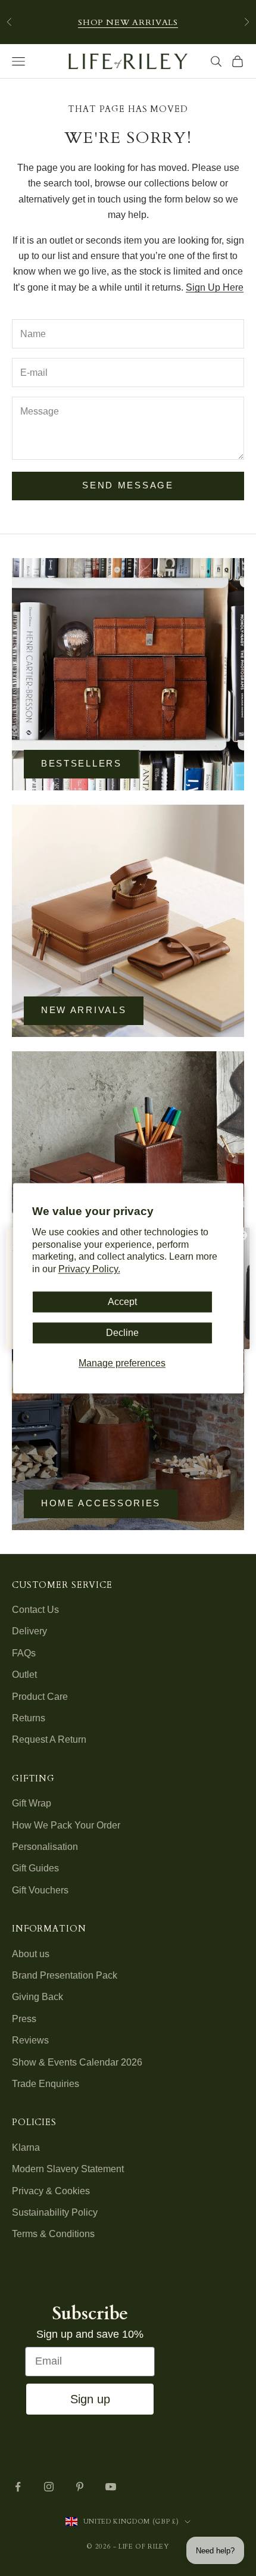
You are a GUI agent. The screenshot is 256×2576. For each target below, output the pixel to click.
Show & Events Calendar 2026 (77, 2062)
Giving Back (38, 1997)
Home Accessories (101, 1503)
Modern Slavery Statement (68, 2169)
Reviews (30, 2040)
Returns (29, 1718)
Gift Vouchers (40, 1890)
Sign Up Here (215, 287)
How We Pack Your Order (66, 1825)
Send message (128, 485)
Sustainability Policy (55, 2212)
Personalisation (45, 1847)
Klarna (26, 2147)
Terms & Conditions (53, 2234)
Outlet (24, 1675)
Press (24, 2019)
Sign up (90, 2399)
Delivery (29, 1631)
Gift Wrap (32, 1803)
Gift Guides (35, 1868)
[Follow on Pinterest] (80, 2487)
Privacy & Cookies (51, 2191)
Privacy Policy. (89, 1270)
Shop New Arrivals (128, 22)
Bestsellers (82, 763)
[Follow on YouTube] (111, 2487)
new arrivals (84, 1010)
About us (31, 1954)
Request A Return (49, 1739)
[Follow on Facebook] (18, 2487)
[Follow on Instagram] (49, 2487)
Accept (122, 1302)
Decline (122, 1333)
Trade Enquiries (46, 2084)
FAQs (24, 1653)
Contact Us (35, 1610)
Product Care (40, 1697)
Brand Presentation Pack (65, 1975)
